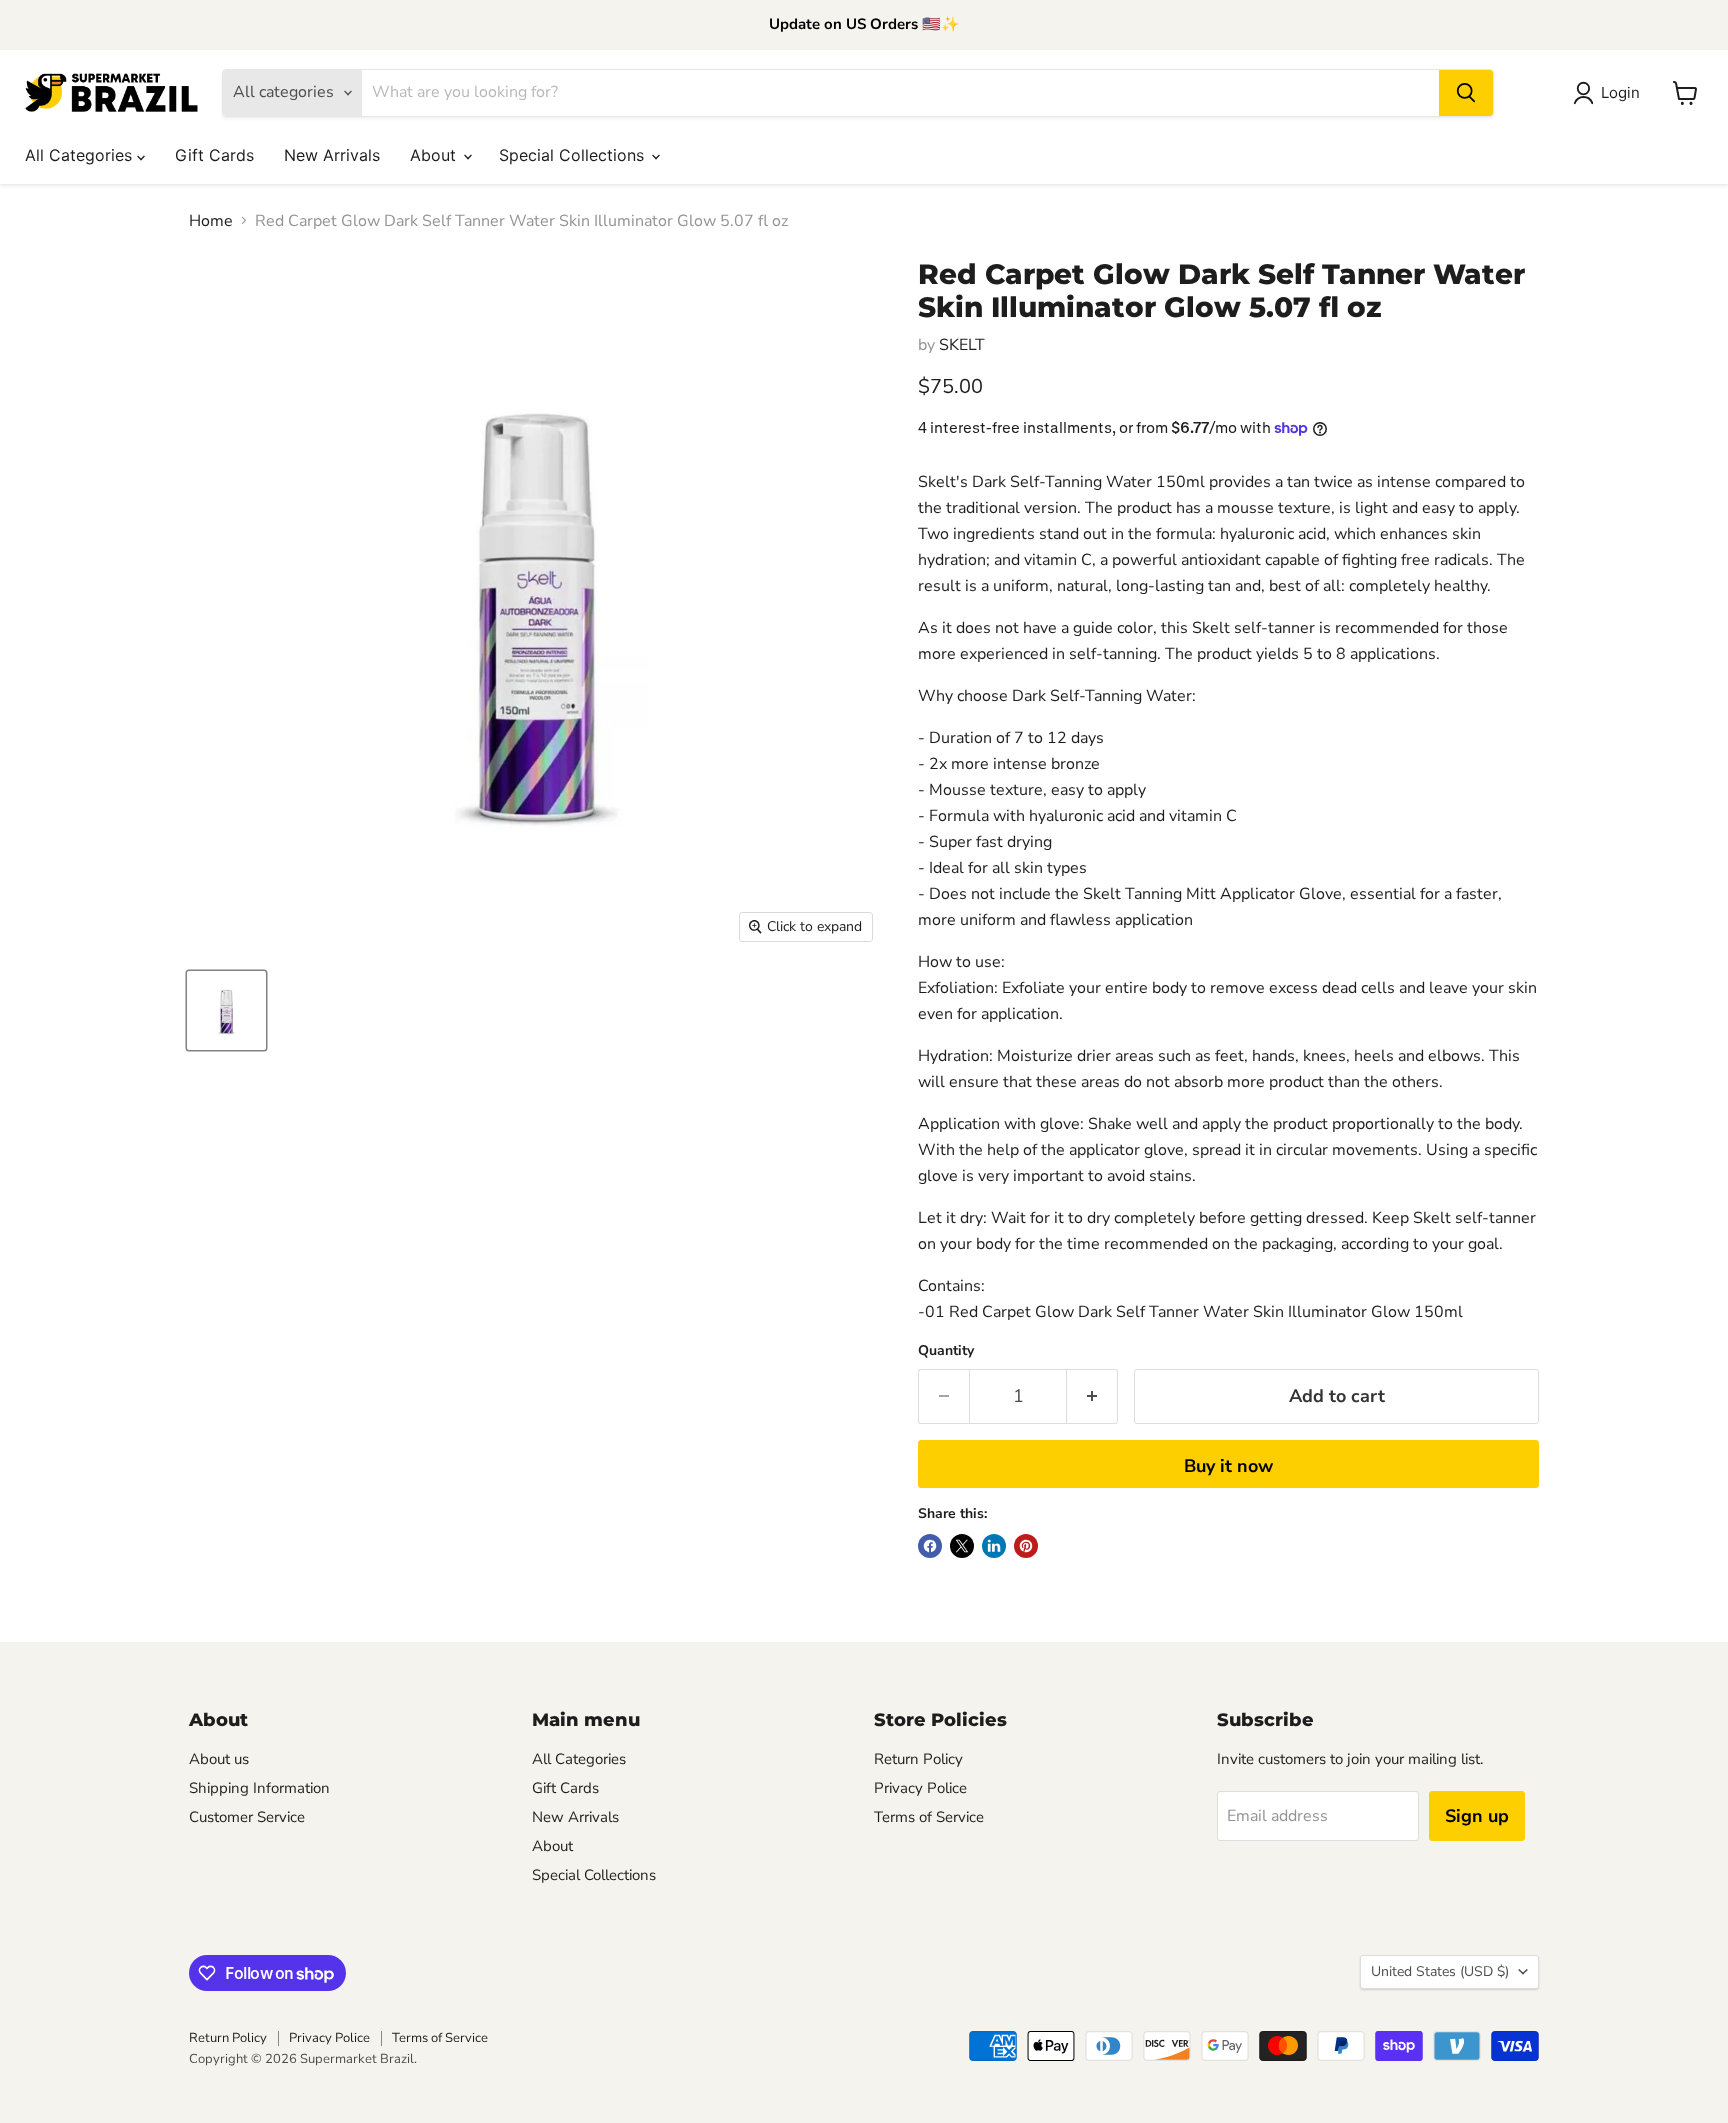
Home (211, 221)
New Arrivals (332, 155)
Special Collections (574, 155)
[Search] (1466, 93)
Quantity (946, 1351)
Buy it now (1228, 1466)
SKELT (962, 345)
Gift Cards (214, 155)
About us (219, 1759)
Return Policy (918, 1759)
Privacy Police (920, 1788)
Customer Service (247, 1817)
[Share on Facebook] (930, 1546)
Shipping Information (259, 1788)
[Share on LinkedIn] (994, 1546)
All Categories (81, 155)
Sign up (1477, 1816)
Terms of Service (929, 1817)
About (435, 155)
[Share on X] (962, 1546)
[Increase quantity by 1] (1092, 1396)
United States (1440, 1971)
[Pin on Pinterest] (1026, 1546)
